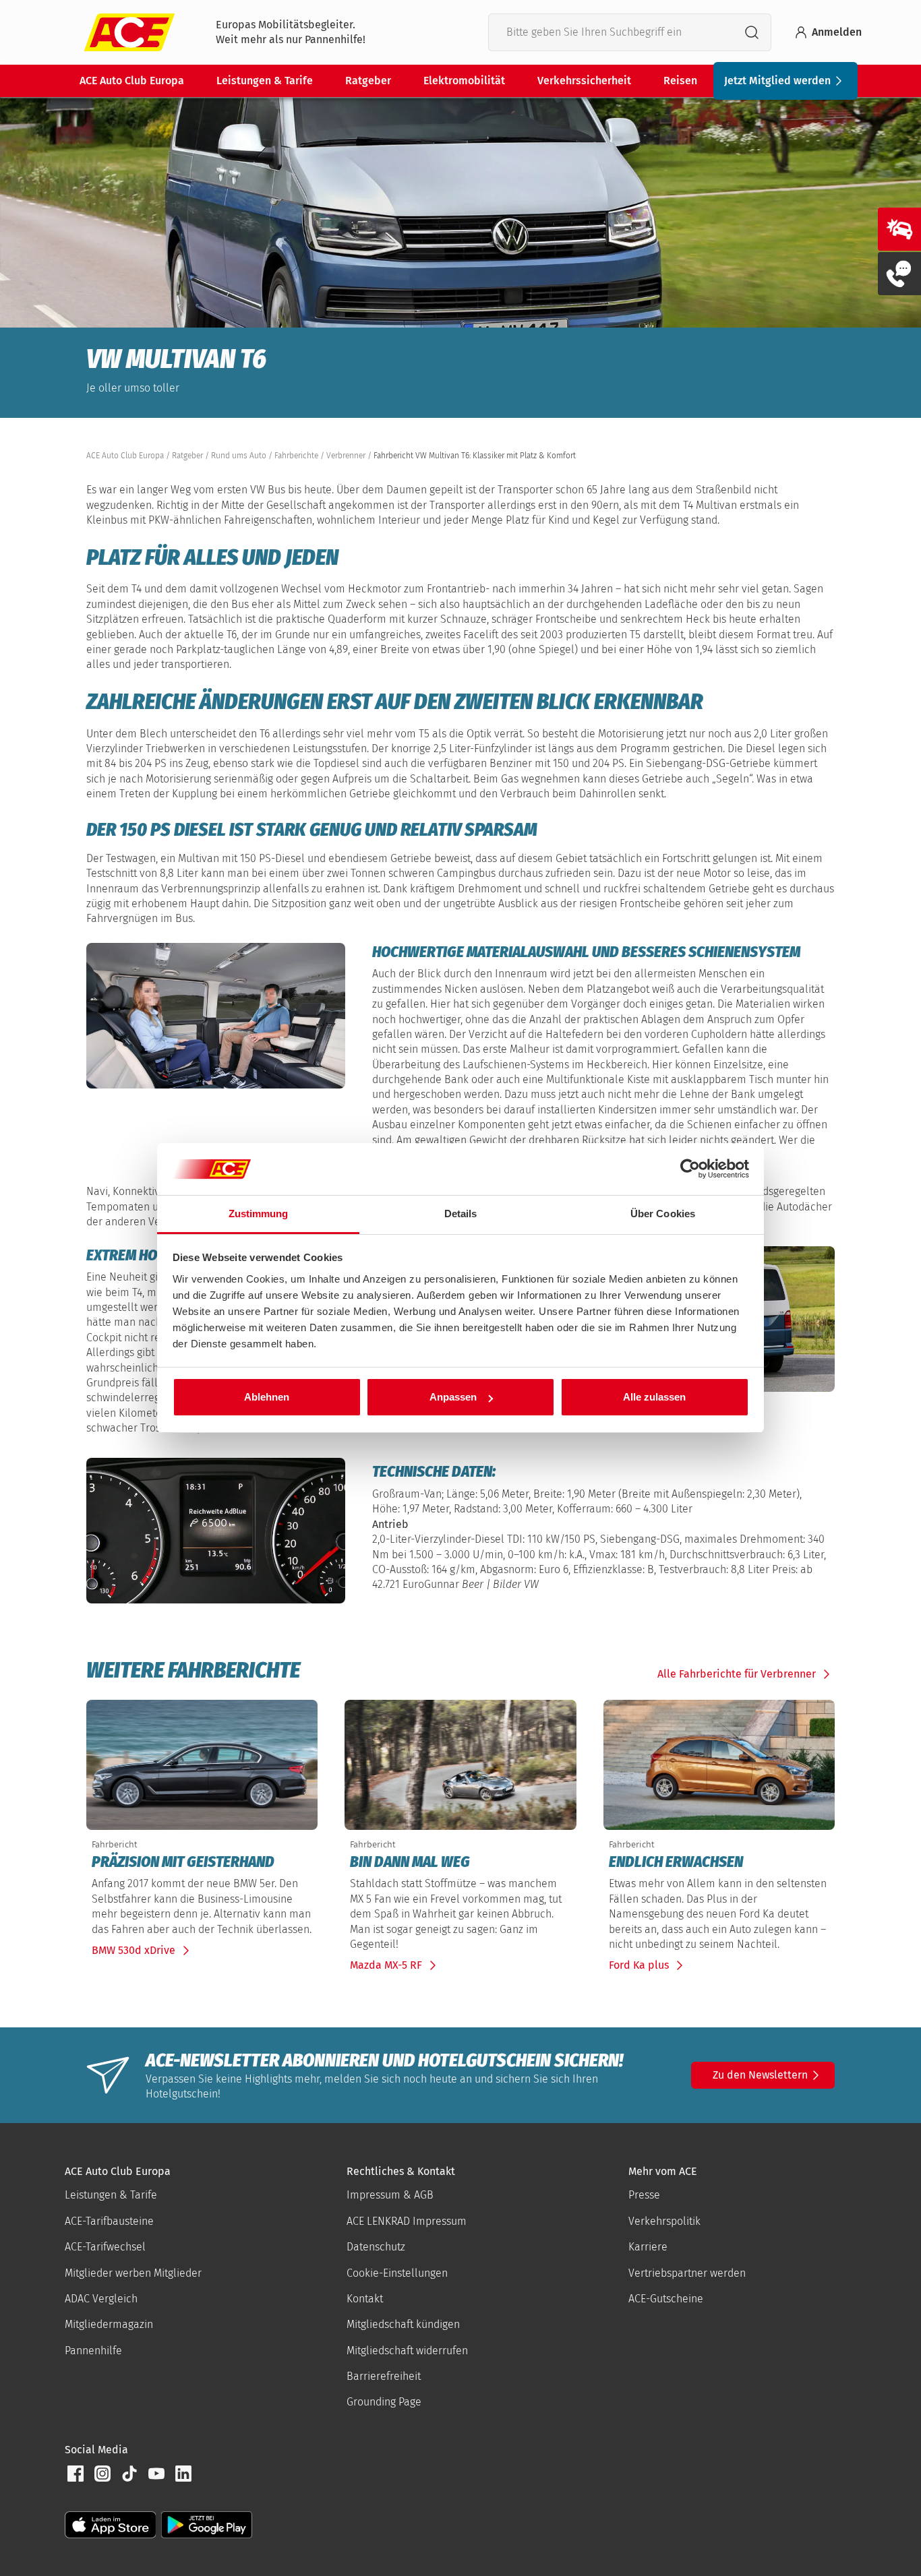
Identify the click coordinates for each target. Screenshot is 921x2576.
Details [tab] (461, 1214)
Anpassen (453, 1397)
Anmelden (837, 32)
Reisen (680, 81)
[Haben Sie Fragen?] (899, 274)
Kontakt (365, 2299)
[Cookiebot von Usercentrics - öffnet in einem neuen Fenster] (690, 1169)
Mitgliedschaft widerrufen (407, 2351)
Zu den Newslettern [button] (760, 2075)
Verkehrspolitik (664, 2221)
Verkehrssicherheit (584, 81)
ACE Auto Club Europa (132, 81)
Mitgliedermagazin (109, 2324)
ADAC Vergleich (101, 2299)
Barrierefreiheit (384, 2376)
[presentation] (202, 1862)
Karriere (648, 2247)
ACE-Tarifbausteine (109, 2221)
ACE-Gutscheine (666, 2299)
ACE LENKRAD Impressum (407, 2221)
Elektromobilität (464, 81)
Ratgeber (368, 81)
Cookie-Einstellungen (397, 2273)
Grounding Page (384, 2402)
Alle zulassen (654, 1397)
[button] (76, 2474)
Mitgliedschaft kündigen (403, 2324)
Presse (644, 2195)
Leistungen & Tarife (265, 81)
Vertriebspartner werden (687, 2273)
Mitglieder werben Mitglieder (133, 2273)
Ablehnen (267, 1397)
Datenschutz (376, 2247)
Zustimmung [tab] (259, 1214)
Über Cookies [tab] (663, 1214)
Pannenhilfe (93, 2351)
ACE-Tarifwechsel (105, 2247)
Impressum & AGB (390, 2195)
